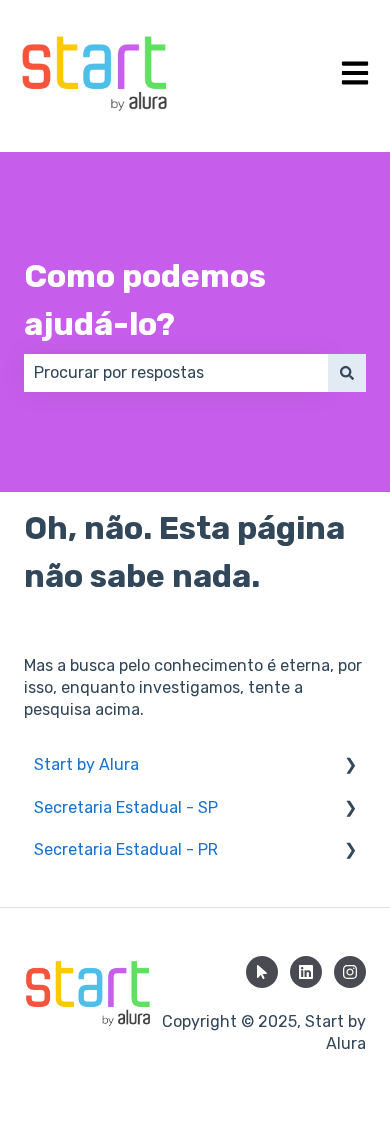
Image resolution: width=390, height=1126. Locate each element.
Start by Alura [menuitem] (86, 764)
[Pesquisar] (347, 373)
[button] (350, 766)
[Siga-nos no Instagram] (350, 972)
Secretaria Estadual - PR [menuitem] (126, 849)
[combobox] (176, 373)
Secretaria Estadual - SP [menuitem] (126, 807)
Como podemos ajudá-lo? (145, 300)
